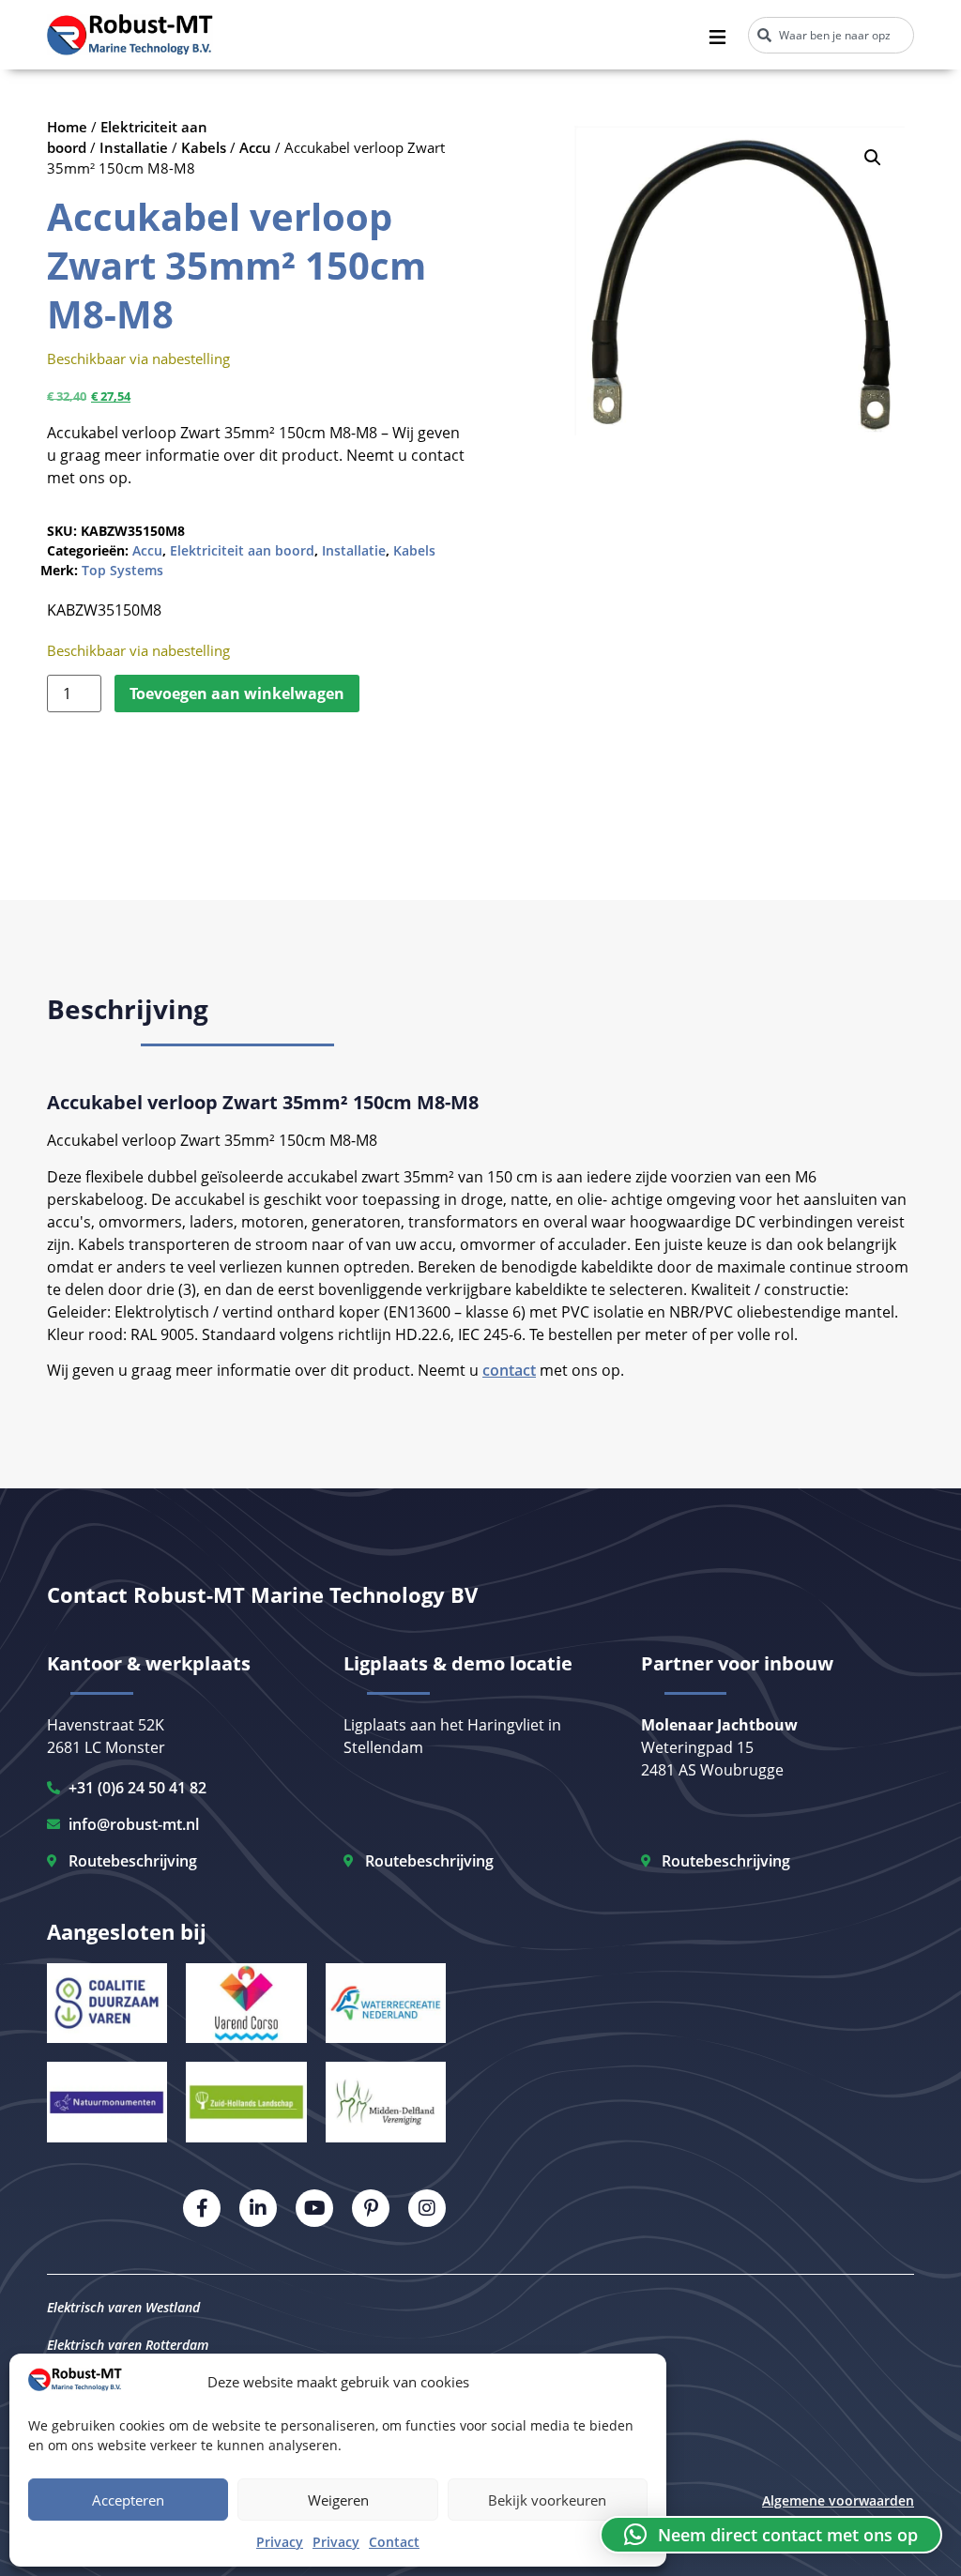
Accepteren (128, 2500)
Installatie (134, 147)
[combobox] (831, 35)
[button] (873, 158)
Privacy (280, 2542)
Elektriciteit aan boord (242, 550)
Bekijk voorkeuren (547, 2500)
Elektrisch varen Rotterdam (128, 2345)
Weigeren (338, 2500)
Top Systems (122, 570)
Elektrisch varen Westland (123, 2307)
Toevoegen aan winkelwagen (237, 694)
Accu (255, 147)
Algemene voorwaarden (838, 2500)
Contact (394, 2542)
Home (67, 127)
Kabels (204, 147)
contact (509, 1370)
